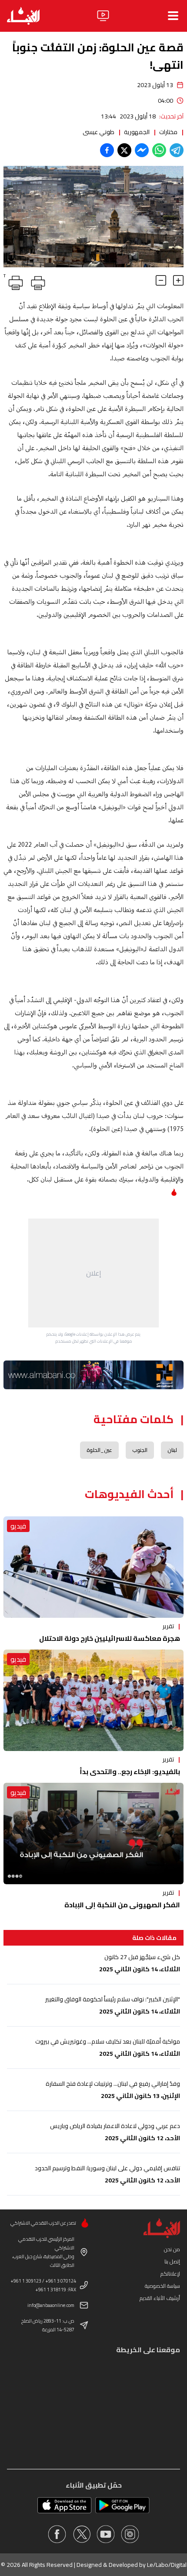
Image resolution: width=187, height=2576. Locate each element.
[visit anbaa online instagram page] (130, 2534)
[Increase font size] (178, 280)
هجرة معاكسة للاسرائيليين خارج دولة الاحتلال (110, 1638)
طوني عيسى (99, 132)
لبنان (172, 1450)
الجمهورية (137, 132)
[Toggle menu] (173, 16)
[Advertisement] (93, 1273)
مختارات (168, 132)
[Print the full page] (37, 281)
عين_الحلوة (99, 1450)
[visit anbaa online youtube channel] (106, 2534)
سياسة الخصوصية (162, 2286)
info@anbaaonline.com (51, 2305)
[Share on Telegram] (177, 150)
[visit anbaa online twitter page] (81, 2534)
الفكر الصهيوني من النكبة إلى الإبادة (122, 1905)
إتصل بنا (172, 2261)
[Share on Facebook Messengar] (142, 150)
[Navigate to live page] (103, 16)
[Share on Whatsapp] (159, 150)
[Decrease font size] (161, 280)
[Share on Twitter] (124, 150)
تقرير (168, 1626)
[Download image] (11, 259)
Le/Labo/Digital (167, 2565)
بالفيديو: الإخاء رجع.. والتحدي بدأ (130, 1771)
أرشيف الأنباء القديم (160, 2298)
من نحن (172, 2249)
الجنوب (140, 1450)
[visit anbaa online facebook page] (57, 2534)
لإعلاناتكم (170, 2274)
